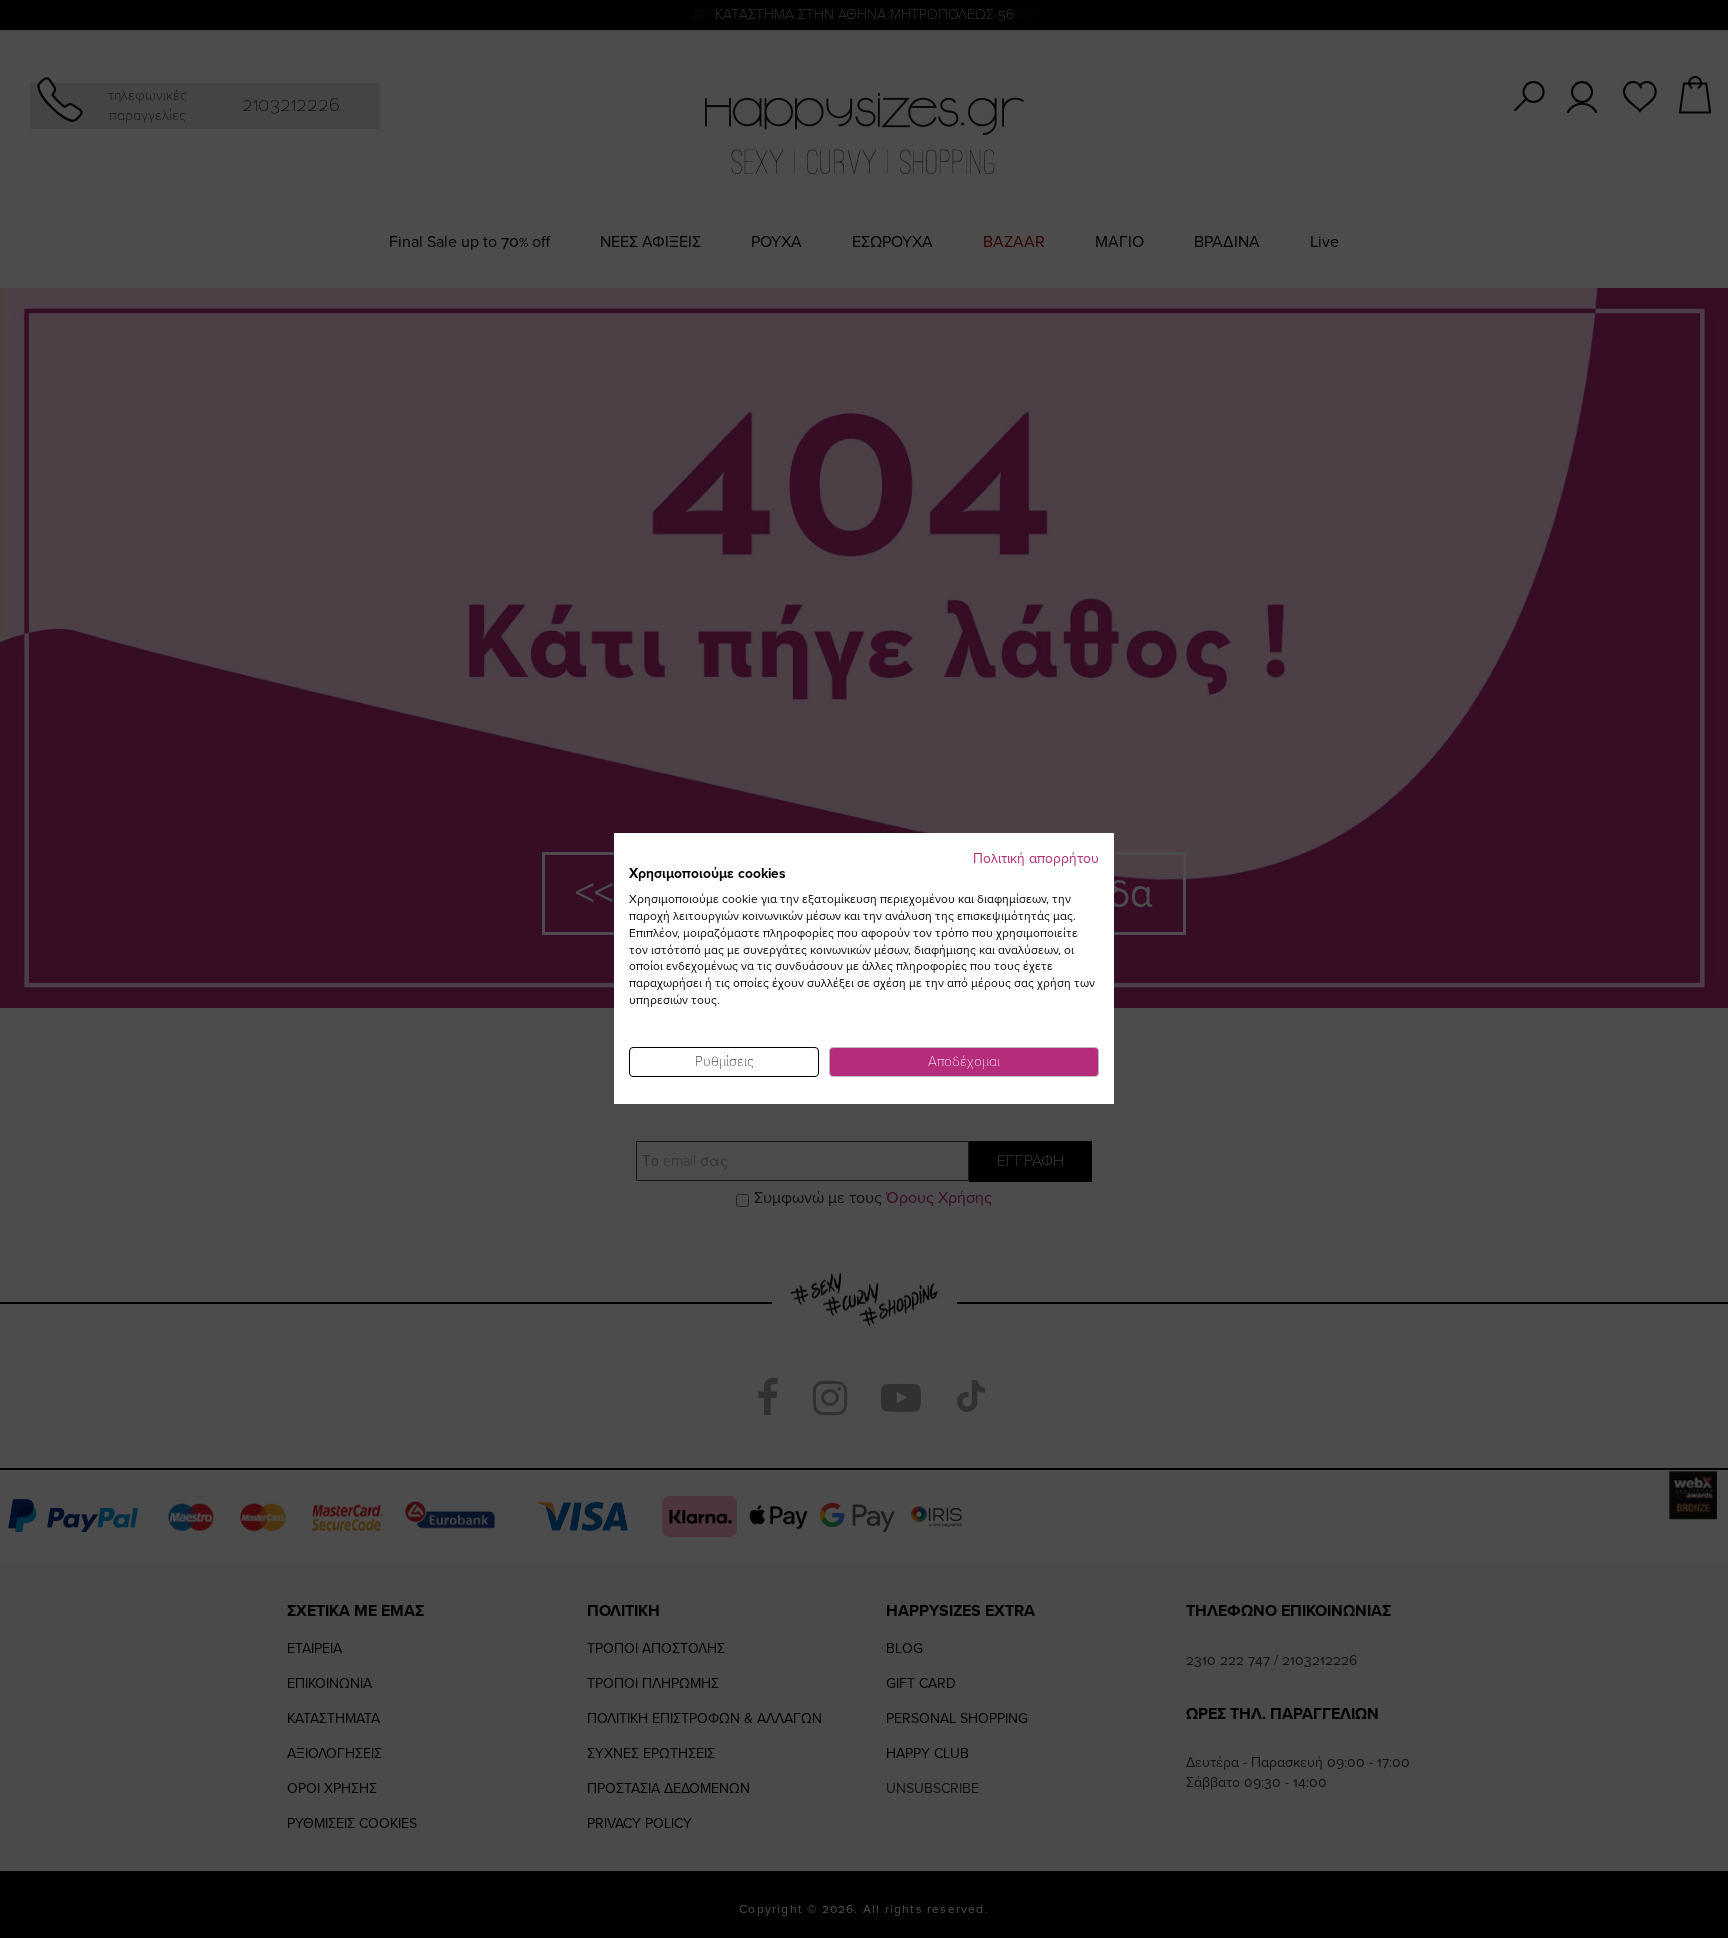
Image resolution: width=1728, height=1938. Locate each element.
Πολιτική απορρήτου (1036, 858)
